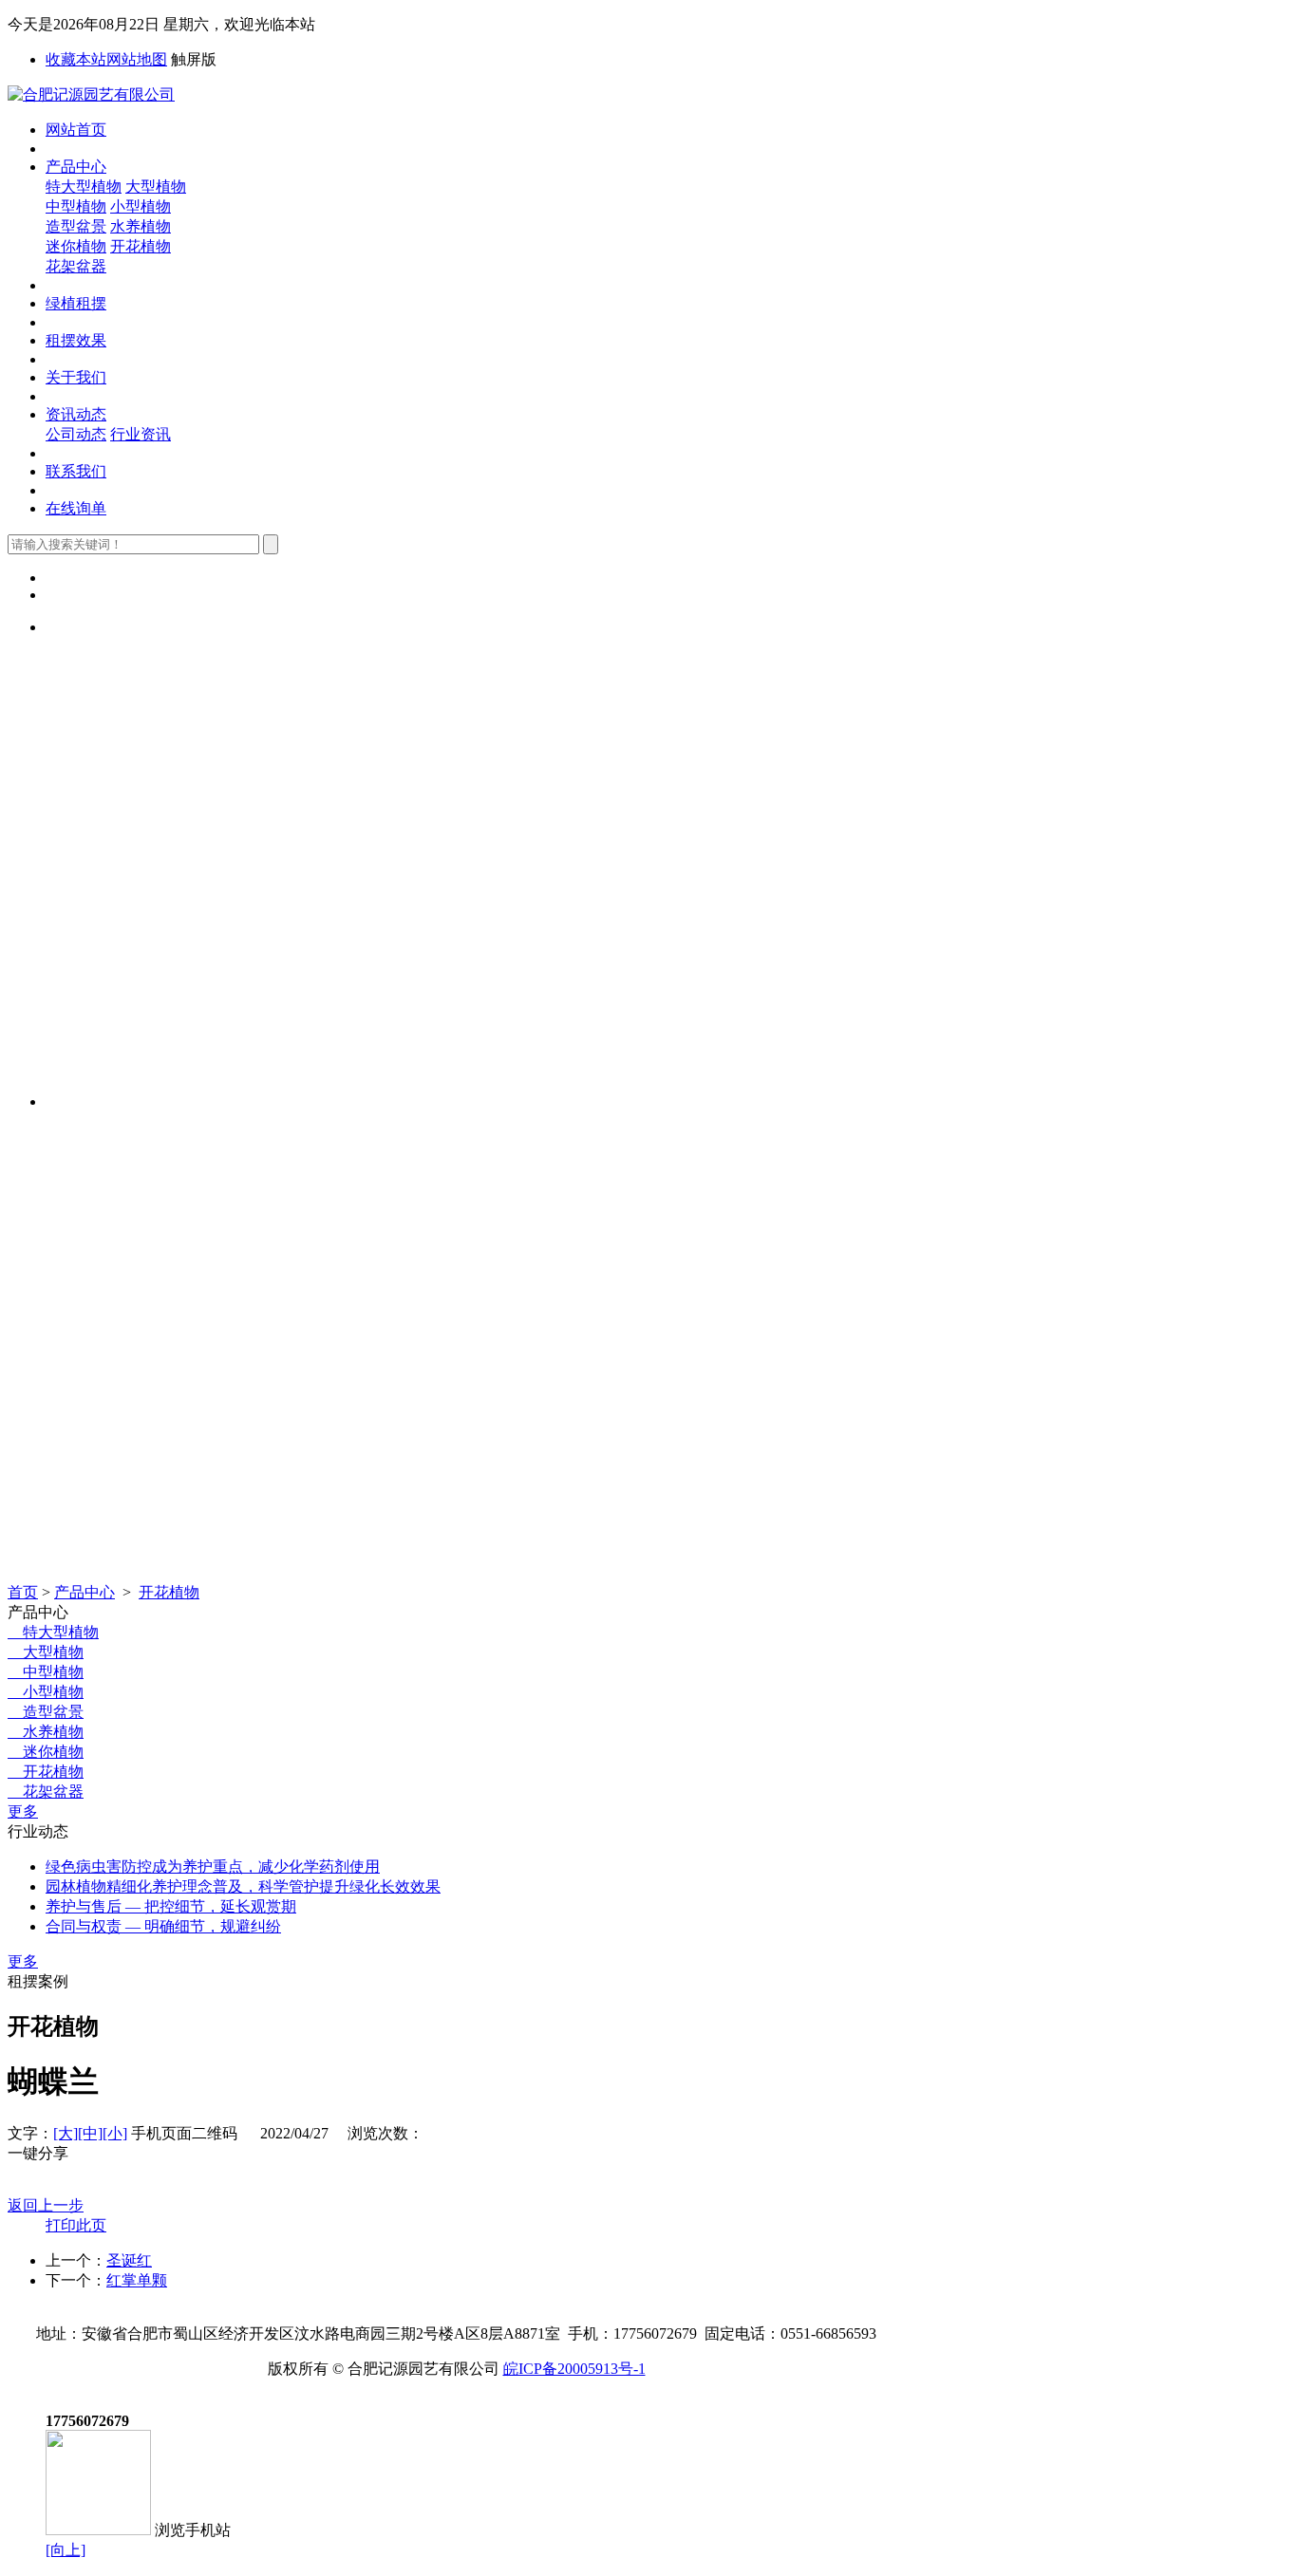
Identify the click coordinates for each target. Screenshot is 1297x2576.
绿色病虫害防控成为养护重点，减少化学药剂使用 (213, 1867)
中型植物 (76, 206)
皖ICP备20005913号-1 (574, 2369)
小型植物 (141, 206)
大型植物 (156, 187)
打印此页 (76, 2225)
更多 (23, 1811)
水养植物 (141, 226)
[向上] (66, 2550)
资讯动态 (76, 414)
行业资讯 (141, 434)
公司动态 (76, 434)
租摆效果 (76, 340)
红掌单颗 (137, 2280)
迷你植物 (76, 246)
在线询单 (76, 508)
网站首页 (76, 130)
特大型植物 (84, 187)
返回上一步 (46, 2205)
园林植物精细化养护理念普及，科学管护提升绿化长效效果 (243, 1886)
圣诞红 (129, 2260)
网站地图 (137, 59)
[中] (90, 2133)
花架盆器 (76, 266)
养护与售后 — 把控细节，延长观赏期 (171, 1906)
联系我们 (76, 471)
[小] (115, 2133)
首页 (23, 1592)
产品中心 (76, 167)
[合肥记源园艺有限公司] (91, 94)
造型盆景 (76, 226)
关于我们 (76, 377)
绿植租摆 (76, 303)
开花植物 (141, 246)
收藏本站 (76, 59)
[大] (66, 2133)
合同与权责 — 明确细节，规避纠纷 (163, 1926)
